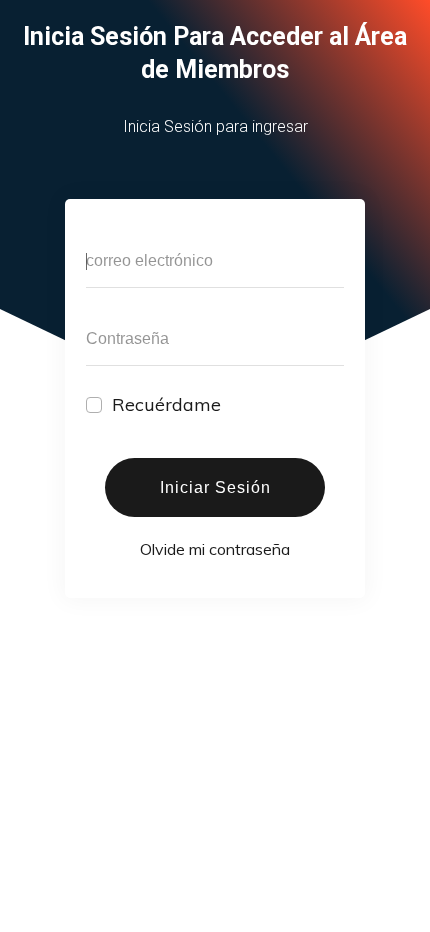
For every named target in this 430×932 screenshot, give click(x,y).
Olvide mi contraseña (215, 549)
